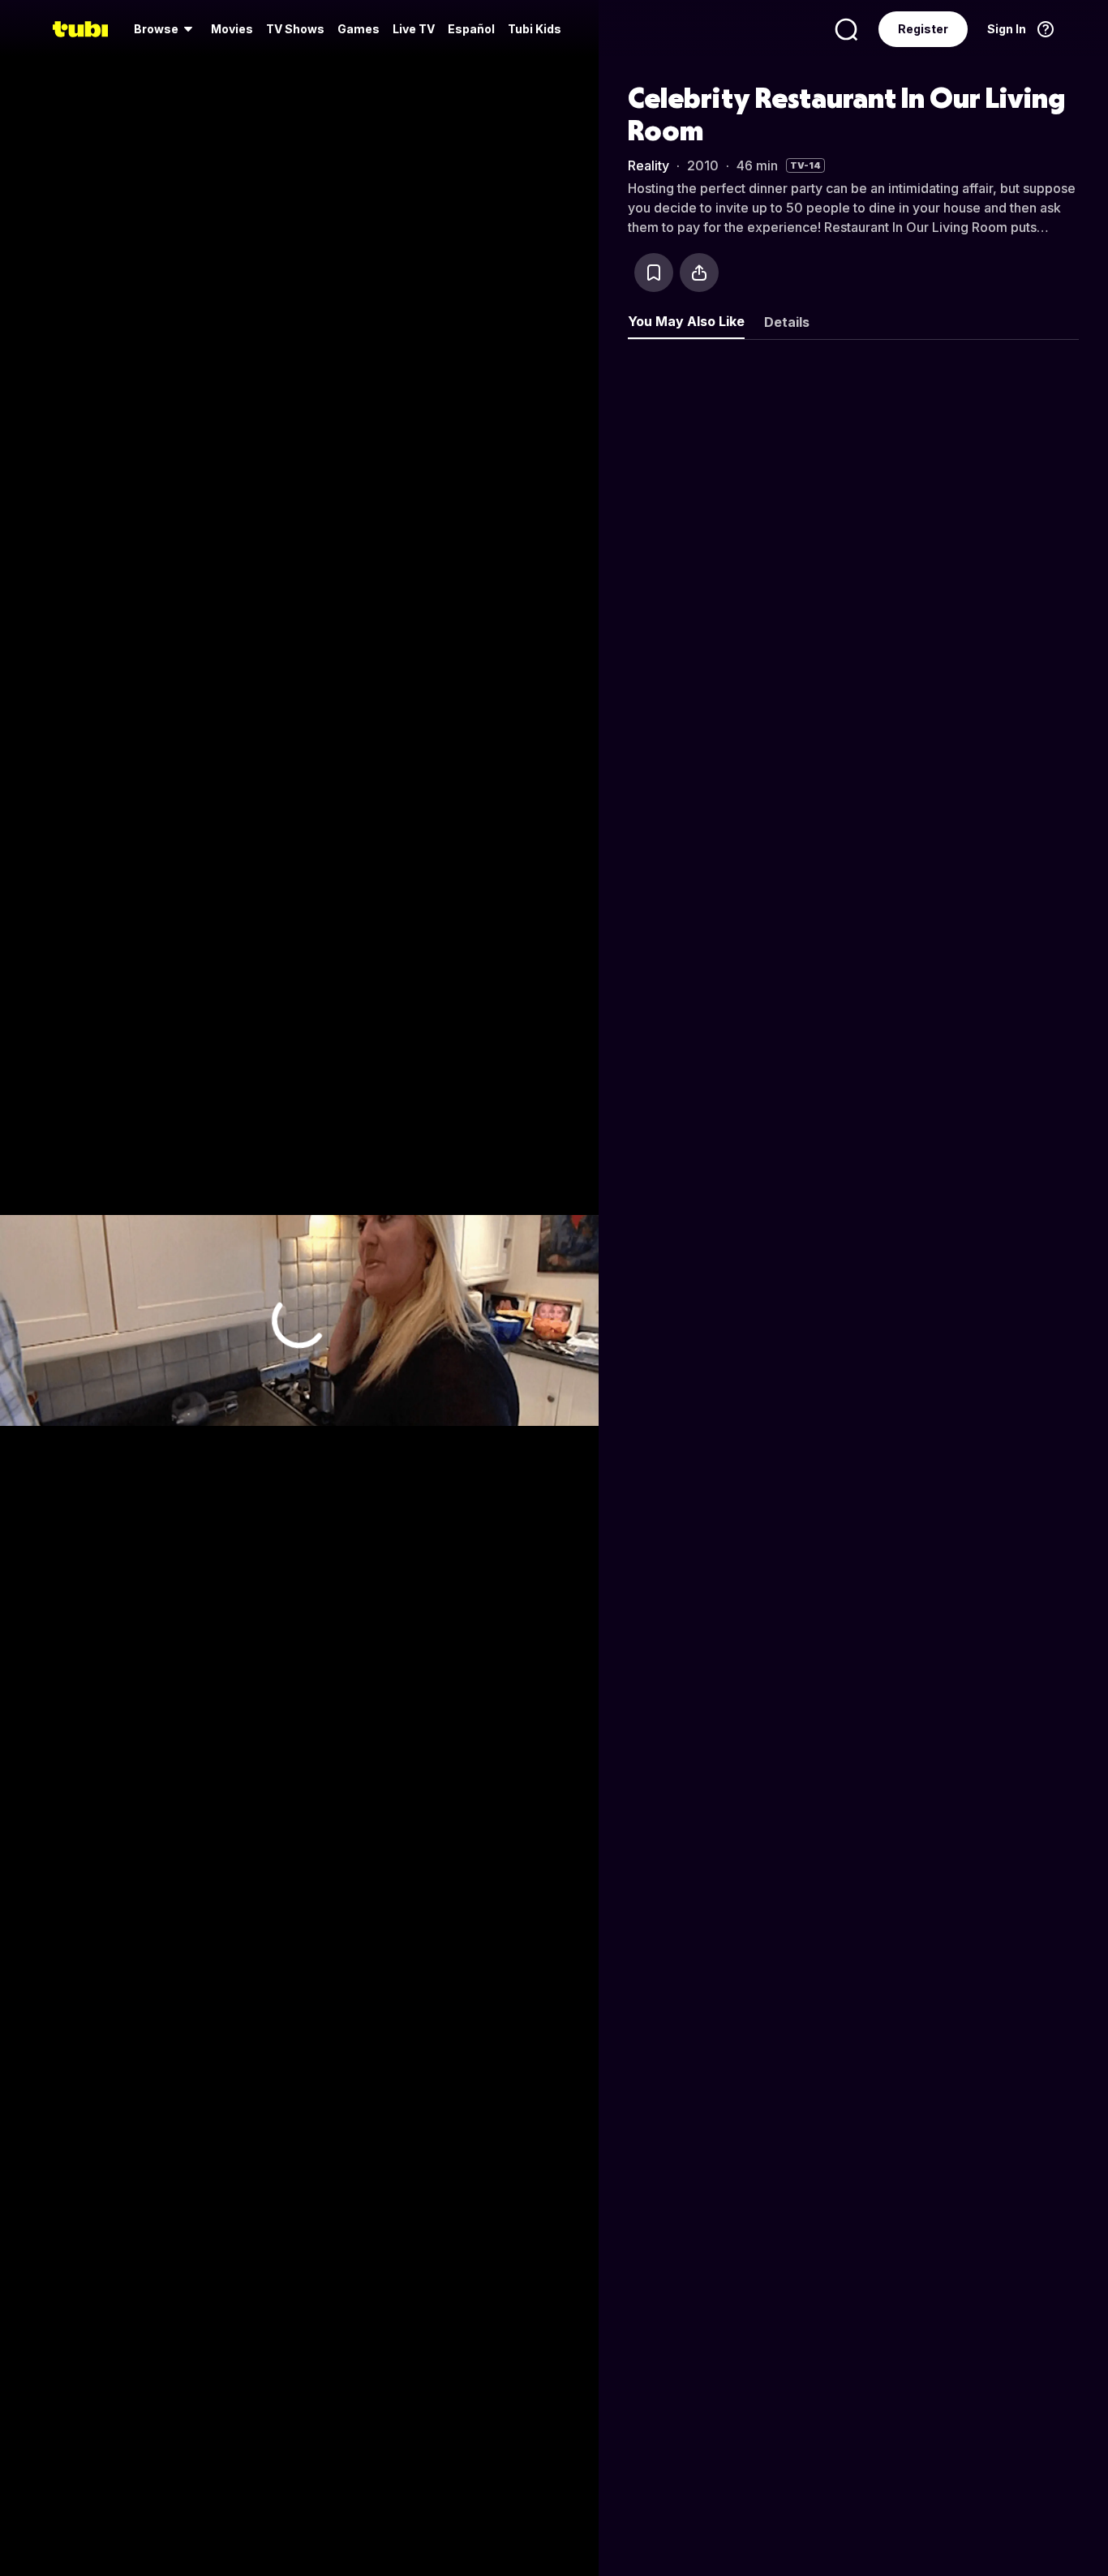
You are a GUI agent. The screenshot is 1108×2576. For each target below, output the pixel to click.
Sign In (1007, 29)
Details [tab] (787, 322)
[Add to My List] (654, 273)
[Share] (699, 273)
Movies (232, 29)
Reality (648, 165)
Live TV (414, 29)
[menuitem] (166, 29)
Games (359, 29)
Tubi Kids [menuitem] (535, 29)
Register (923, 29)
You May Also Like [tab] (686, 321)
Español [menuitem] (471, 29)
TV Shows (295, 29)
